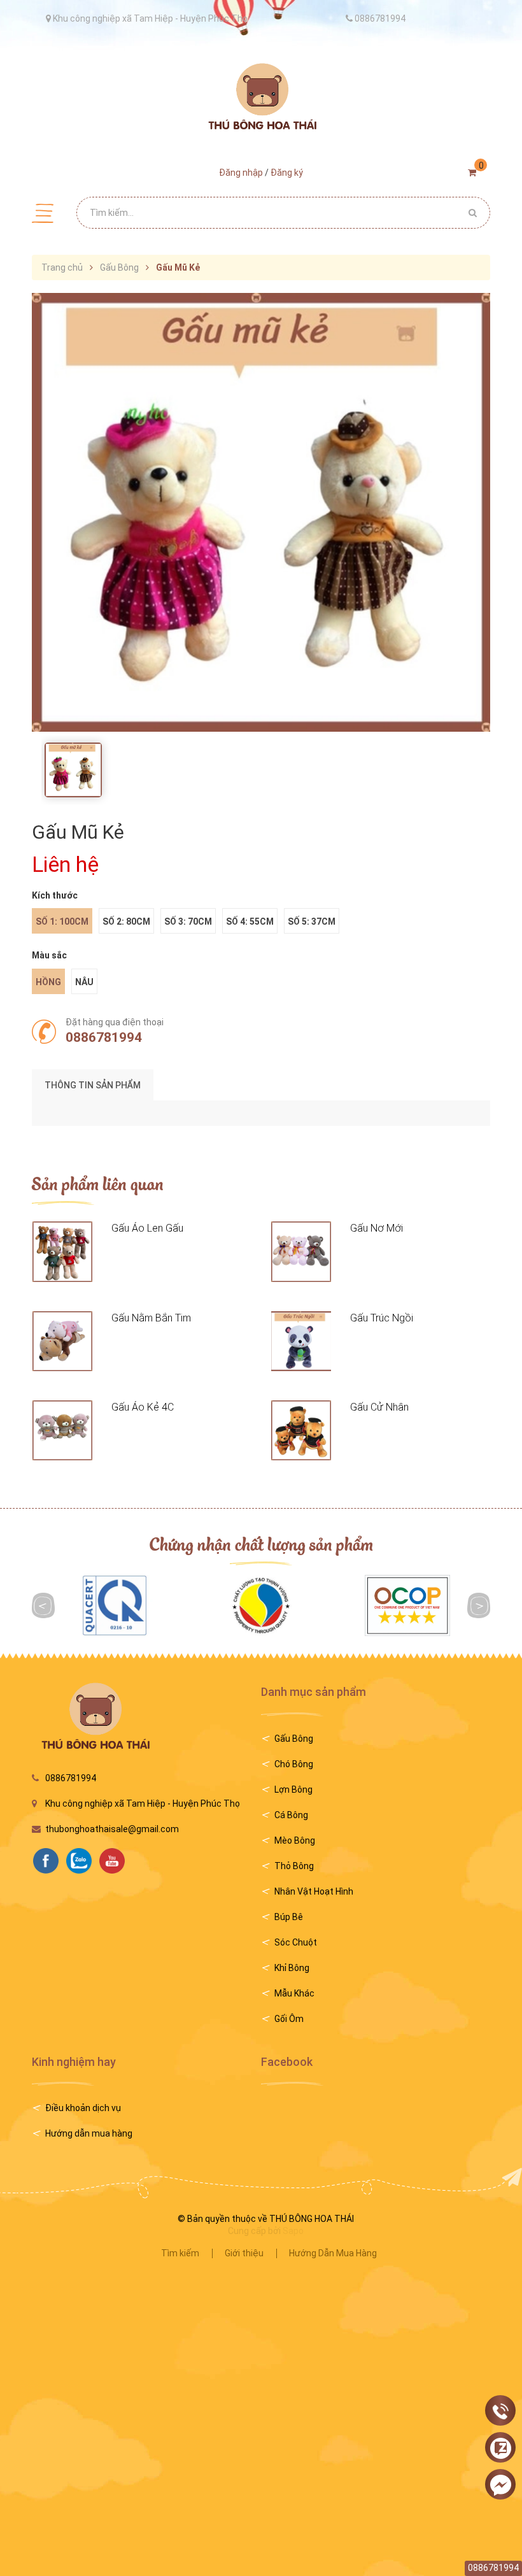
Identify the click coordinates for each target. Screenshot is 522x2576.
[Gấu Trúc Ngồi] (301, 1341)
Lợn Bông (293, 1790)
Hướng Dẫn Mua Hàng (333, 2253)
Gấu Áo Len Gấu (147, 1228)
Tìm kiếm (180, 2253)
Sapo (293, 2231)
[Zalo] (82, 1861)
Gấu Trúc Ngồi (382, 1318)
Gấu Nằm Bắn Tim (151, 1318)
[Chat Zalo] (500, 2448)
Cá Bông (291, 1815)
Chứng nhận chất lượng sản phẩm (261, 1543)
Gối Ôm (289, 2019)
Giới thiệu (244, 2253)
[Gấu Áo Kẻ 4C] (62, 1430)
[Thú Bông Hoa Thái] (261, 96)
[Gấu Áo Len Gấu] (62, 1251)
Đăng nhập (241, 173)
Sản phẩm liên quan (98, 1183)
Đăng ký (287, 173)
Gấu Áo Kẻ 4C (143, 1407)
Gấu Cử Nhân (379, 1407)
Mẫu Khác (294, 1993)
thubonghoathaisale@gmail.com (112, 1829)
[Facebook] (49, 1861)
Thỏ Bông (294, 1866)
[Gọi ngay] (500, 2411)
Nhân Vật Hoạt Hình (314, 1891)
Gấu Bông (294, 1739)
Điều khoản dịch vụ (83, 2108)
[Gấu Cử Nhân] (301, 1430)
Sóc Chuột (296, 1942)
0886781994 (104, 1037)
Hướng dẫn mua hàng (89, 2133)
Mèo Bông (295, 1840)
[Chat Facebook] (500, 2485)
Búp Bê (289, 1917)
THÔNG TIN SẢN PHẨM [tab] (93, 1085)
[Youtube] (115, 1861)
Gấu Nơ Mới (377, 1228)
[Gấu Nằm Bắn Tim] (62, 1341)
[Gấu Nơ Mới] (301, 1251)
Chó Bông (294, 1764)
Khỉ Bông (292, 1968)
